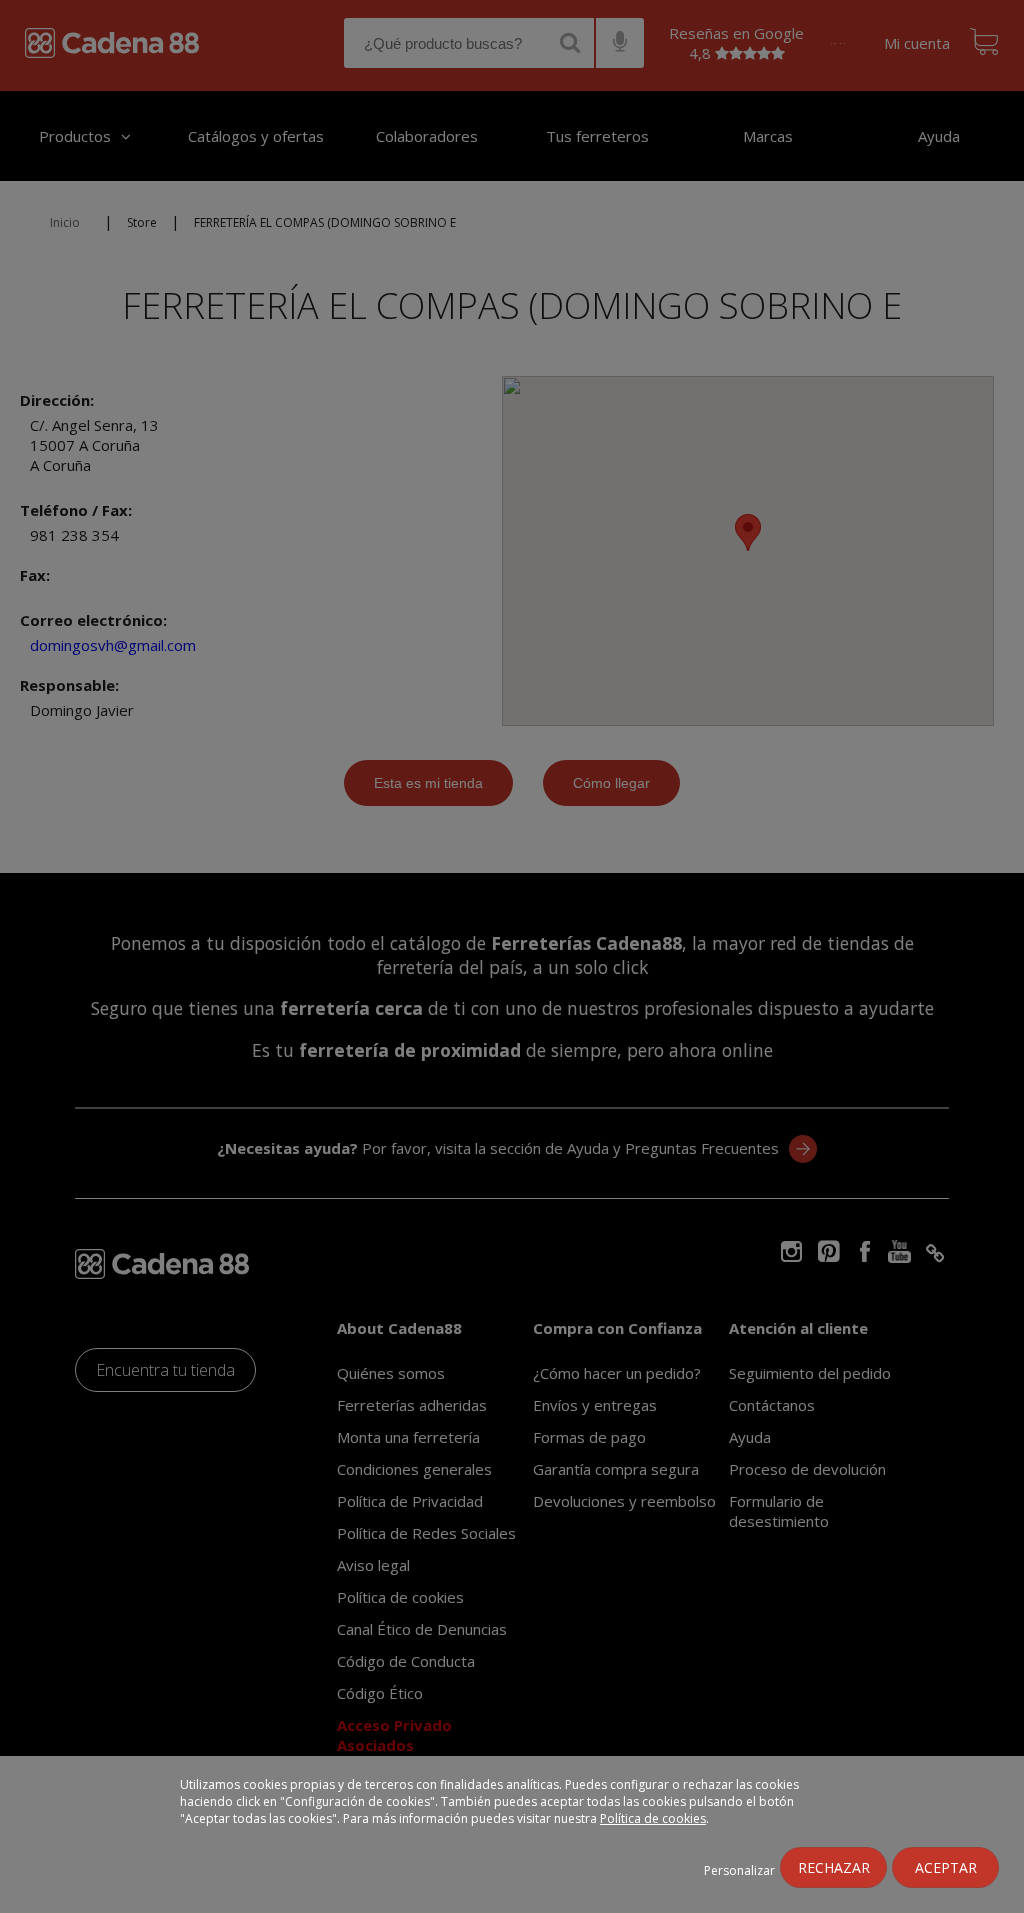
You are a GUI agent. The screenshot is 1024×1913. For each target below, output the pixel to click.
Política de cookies (653, 1818)
